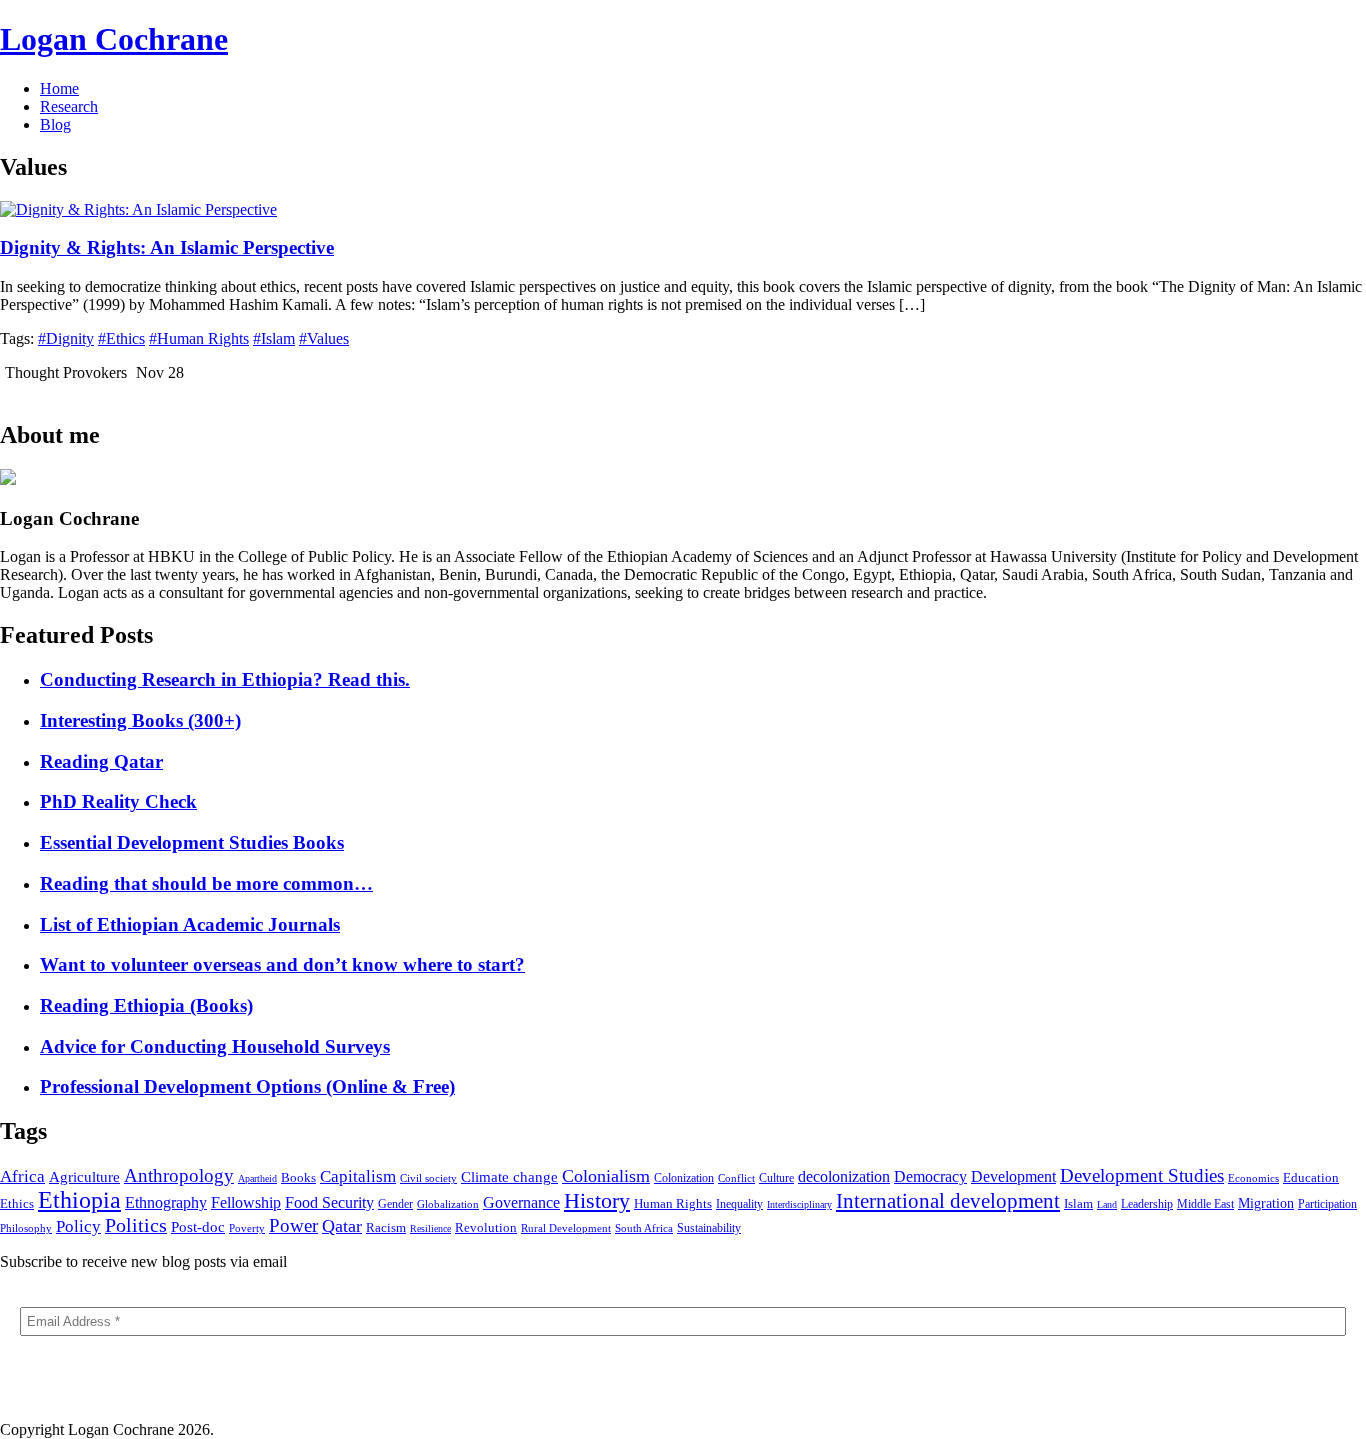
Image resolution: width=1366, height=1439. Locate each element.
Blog (55, 124)
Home (59, 88)
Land (1107, 1204)
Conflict (736, 1178)
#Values (324, 338)
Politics (136, 1225)
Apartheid (257, 1178)
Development (1013, 1176)
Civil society (428, 1178)
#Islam (274, 338)
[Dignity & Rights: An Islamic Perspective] (138, 209)
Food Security (329, 1202)
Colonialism (606, 1176)
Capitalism (358, 1176)
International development (948, 1201)
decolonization (844, 1176)
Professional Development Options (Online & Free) (247, 1086)
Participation (1327, 1204)
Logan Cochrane (114, 39)
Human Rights (673, 1203)
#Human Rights (199, 338)
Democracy (930, 1176)
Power (293, 1225)
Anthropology (179, 1175)
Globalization (448, 1204)
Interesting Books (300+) (140, 720)
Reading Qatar (101, 761)
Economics (1253, 1178)
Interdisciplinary (799, 1204)
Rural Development (566, 1228)
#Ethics (121, 338)
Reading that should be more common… (206, 883)
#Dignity (66, 338)
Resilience (430, 1228)
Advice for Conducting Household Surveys (215, 1046)
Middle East (1205, 1204)
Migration (1266, 1203)
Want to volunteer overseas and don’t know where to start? (282, 964)
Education (1311, 1178)
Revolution (486, 1228)
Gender (395, 1204)
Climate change (509, 1177)
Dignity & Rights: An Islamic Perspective (167, 247)
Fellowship (246, 1202)
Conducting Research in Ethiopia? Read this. (225, 679)
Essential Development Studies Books (192, 842)
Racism (386, 1227)
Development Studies (1142, 1175)
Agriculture (84, 1176)
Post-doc (198, 1226)
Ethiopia (79, 1200)
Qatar (342, 1226)
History (597, 1200)
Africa (22, 1176)
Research (69, 106)
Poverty (247, 1228)
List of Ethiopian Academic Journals (190, 924)
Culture (776, 1178)
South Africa (644, 1228)
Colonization (684, 1178)
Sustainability (709, 1228)
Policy (78, 1226)
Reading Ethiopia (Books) (146, 1005)
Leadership (1147, 1204)
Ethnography (166, 1202)
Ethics (17, 1203)
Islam (1078, 1203)
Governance (521, 1202)
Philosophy (26, 1228)
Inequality (739, 1204)
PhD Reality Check (118, 801)
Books (298, 1177)
